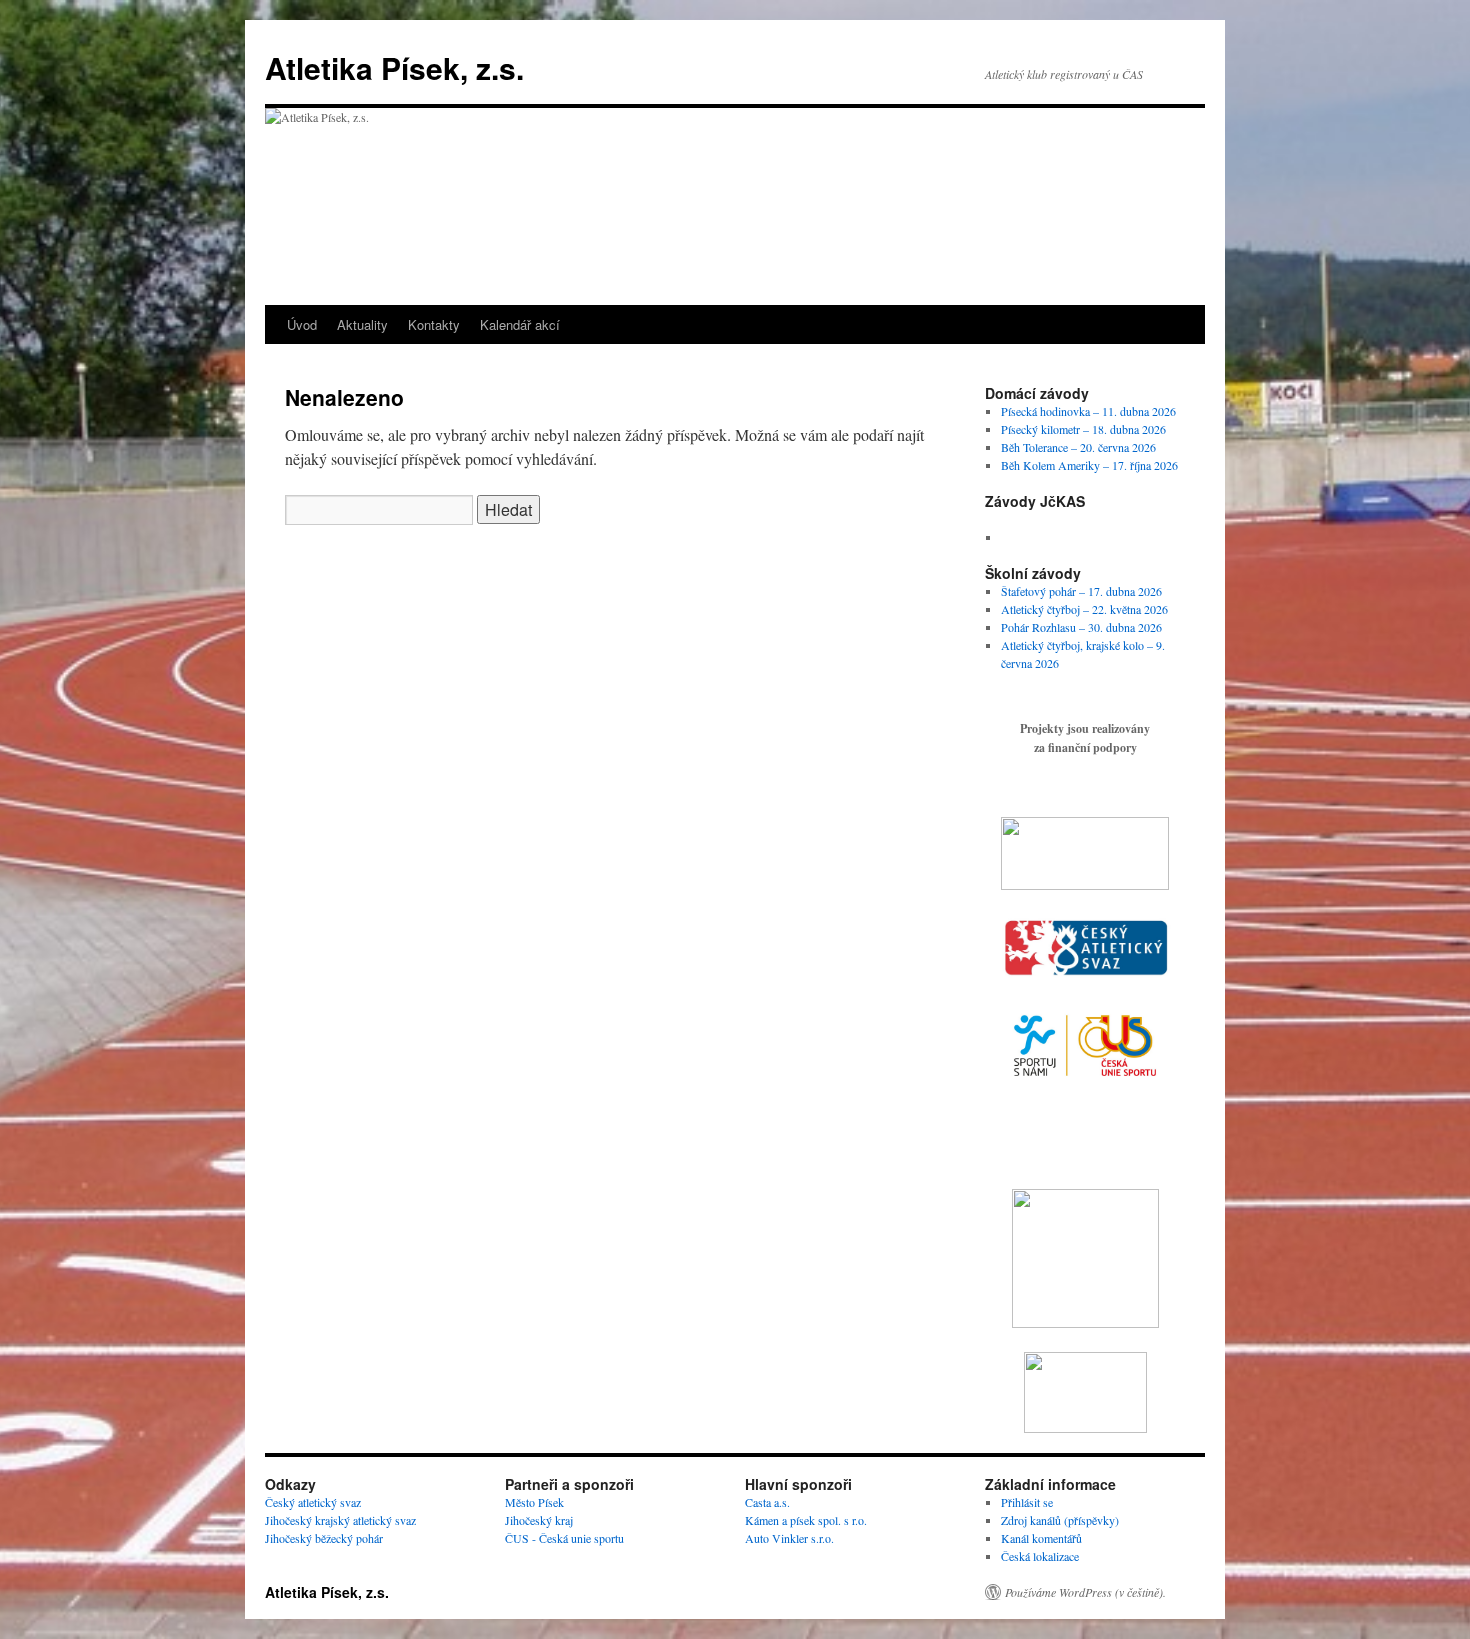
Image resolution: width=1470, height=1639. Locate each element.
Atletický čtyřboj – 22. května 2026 (1084, 609)
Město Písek (534, 1502)
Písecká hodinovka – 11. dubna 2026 (1088, 411)
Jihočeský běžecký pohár (324, 1538)
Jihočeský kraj (539, 1520)
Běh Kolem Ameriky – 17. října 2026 (1089, 465)
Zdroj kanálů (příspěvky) (1060, 1520)
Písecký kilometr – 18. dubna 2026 (1083, 429)
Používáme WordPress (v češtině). (1085, 1592)
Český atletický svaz (313, 1502)
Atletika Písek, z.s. (394, 67)
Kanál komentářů (1041, 1538)
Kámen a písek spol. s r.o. (806, 1520)
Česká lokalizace (1040, 1556)
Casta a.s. (767, 1502)
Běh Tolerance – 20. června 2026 (1078, 447)
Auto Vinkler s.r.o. (789, 1538)
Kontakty (434, 324)
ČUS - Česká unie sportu (564, 1538)
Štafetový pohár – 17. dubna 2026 (1081, 591)
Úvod (302, 324)
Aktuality (362, 324)
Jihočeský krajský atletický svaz (340, 1520)
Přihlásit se (1027, 1502)
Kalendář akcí (520, 324)
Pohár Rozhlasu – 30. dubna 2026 (1081, 627)
